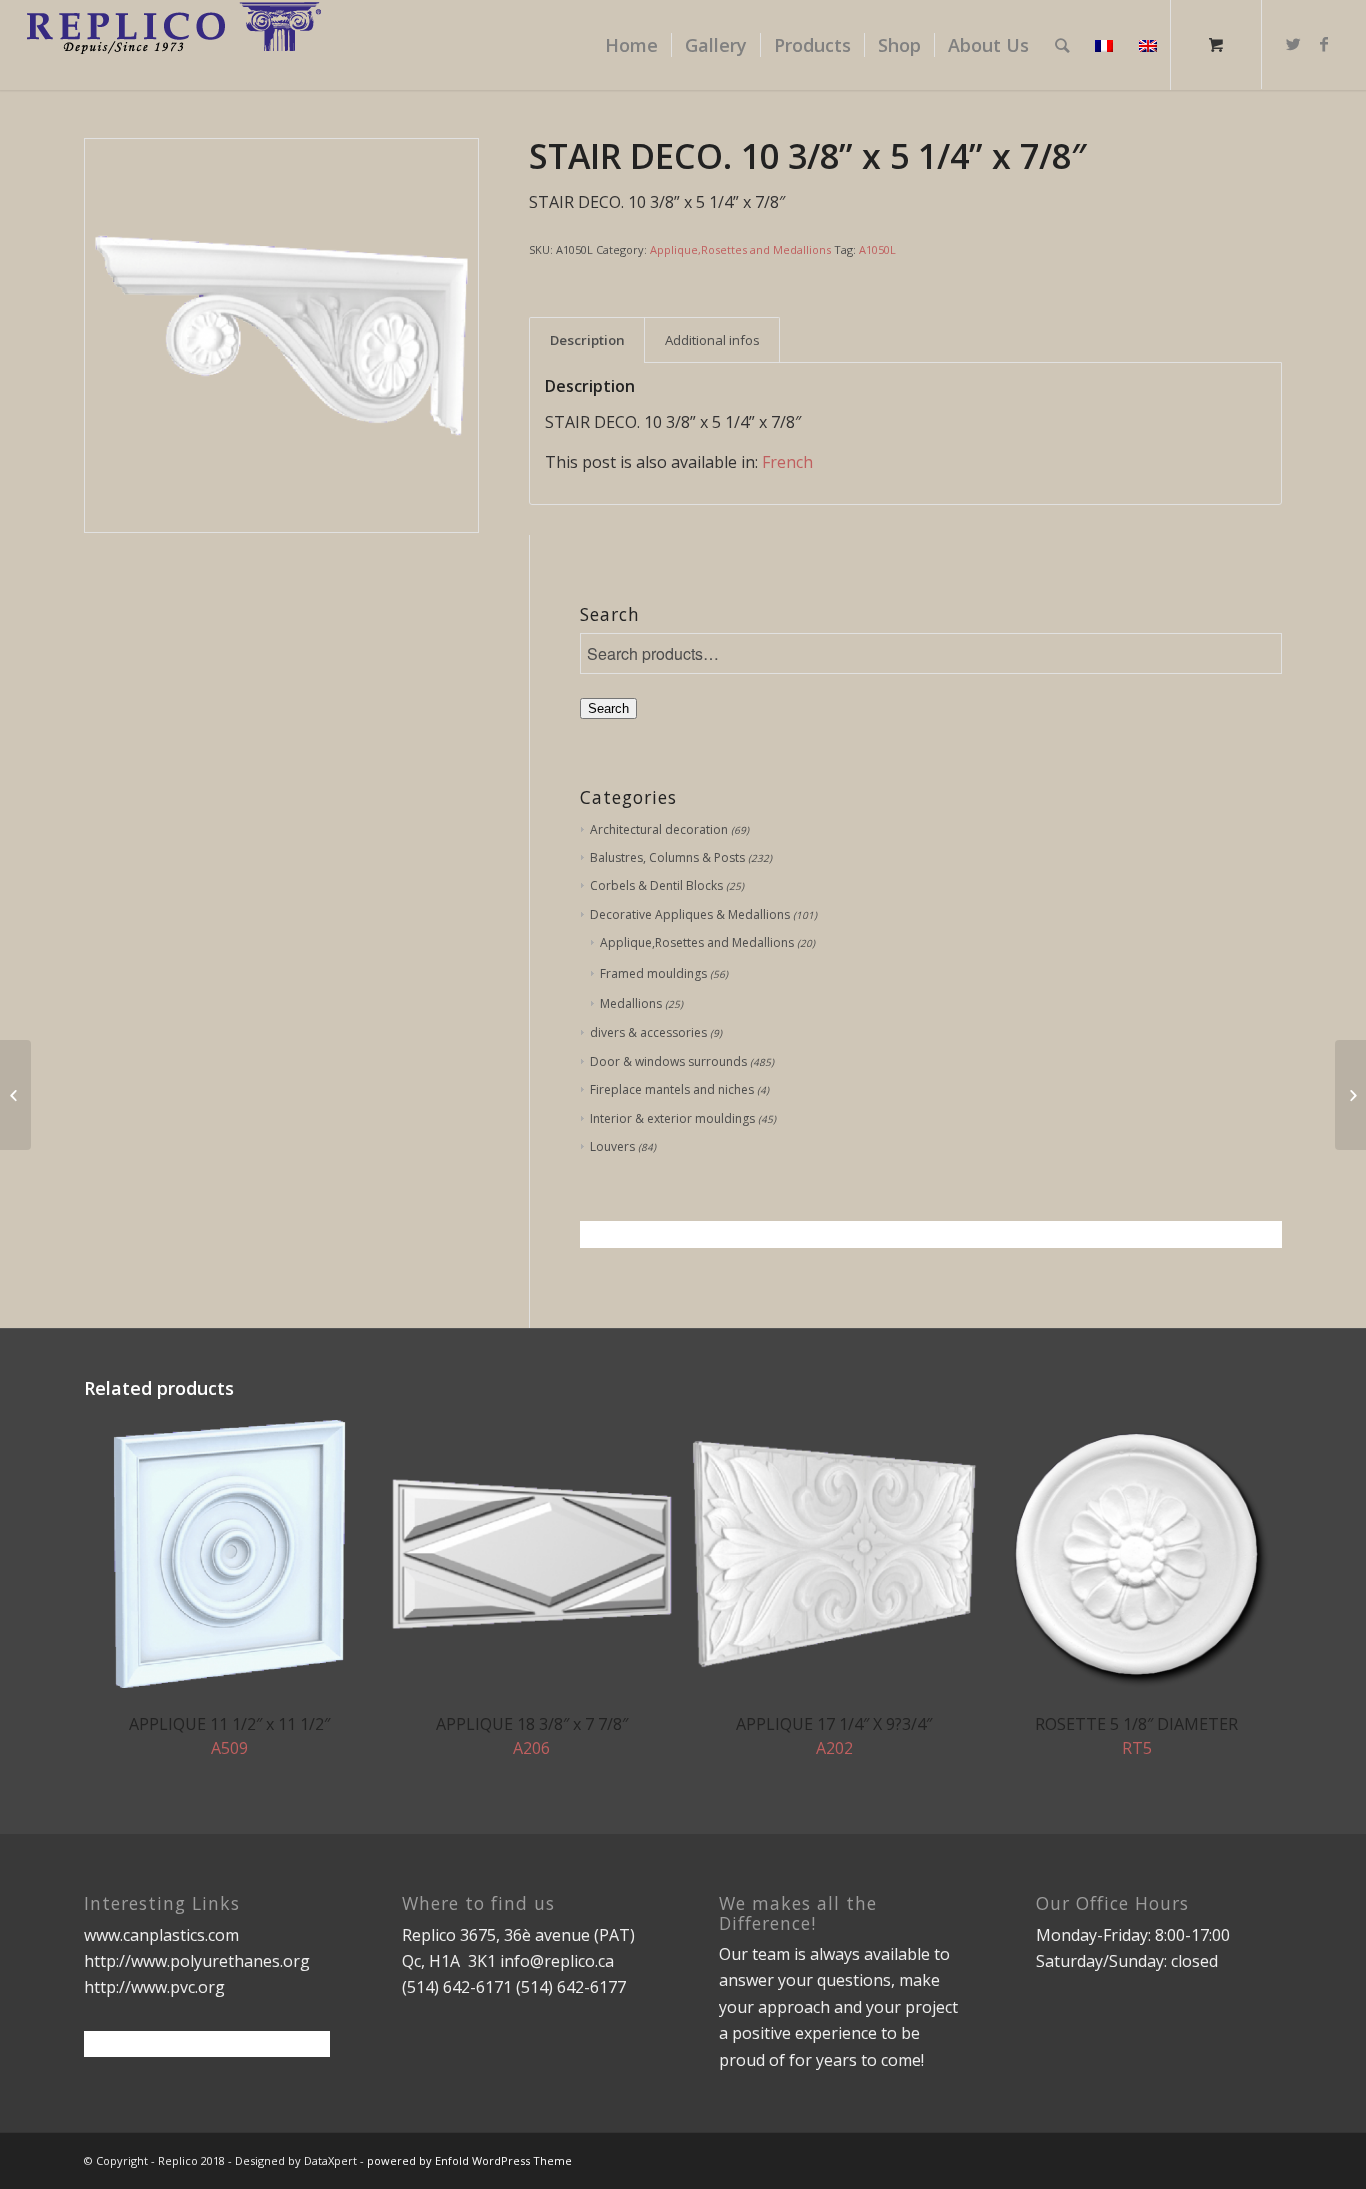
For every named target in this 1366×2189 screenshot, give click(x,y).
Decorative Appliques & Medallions (690, 914)
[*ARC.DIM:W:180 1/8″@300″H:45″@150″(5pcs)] (15, 1095)
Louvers (612, 1146)
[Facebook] (1324, 44)
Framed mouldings (653, 973)
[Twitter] (1294, 44)
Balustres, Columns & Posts (667, 857)
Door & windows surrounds (668, 1061)
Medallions (631, 1003)
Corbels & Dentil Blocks (656, 885)
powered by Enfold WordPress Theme (469, 2160)
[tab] (587, 340)
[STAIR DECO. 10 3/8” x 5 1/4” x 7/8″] (1350, 1095)
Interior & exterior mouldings (672, 1118)
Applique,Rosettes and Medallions (740, 249)
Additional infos (712, 340)
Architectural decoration (659, 829)
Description (587, 340)
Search (608, 708)
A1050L (877, 249)
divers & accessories (648, 1032)
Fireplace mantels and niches (672, 1089)
